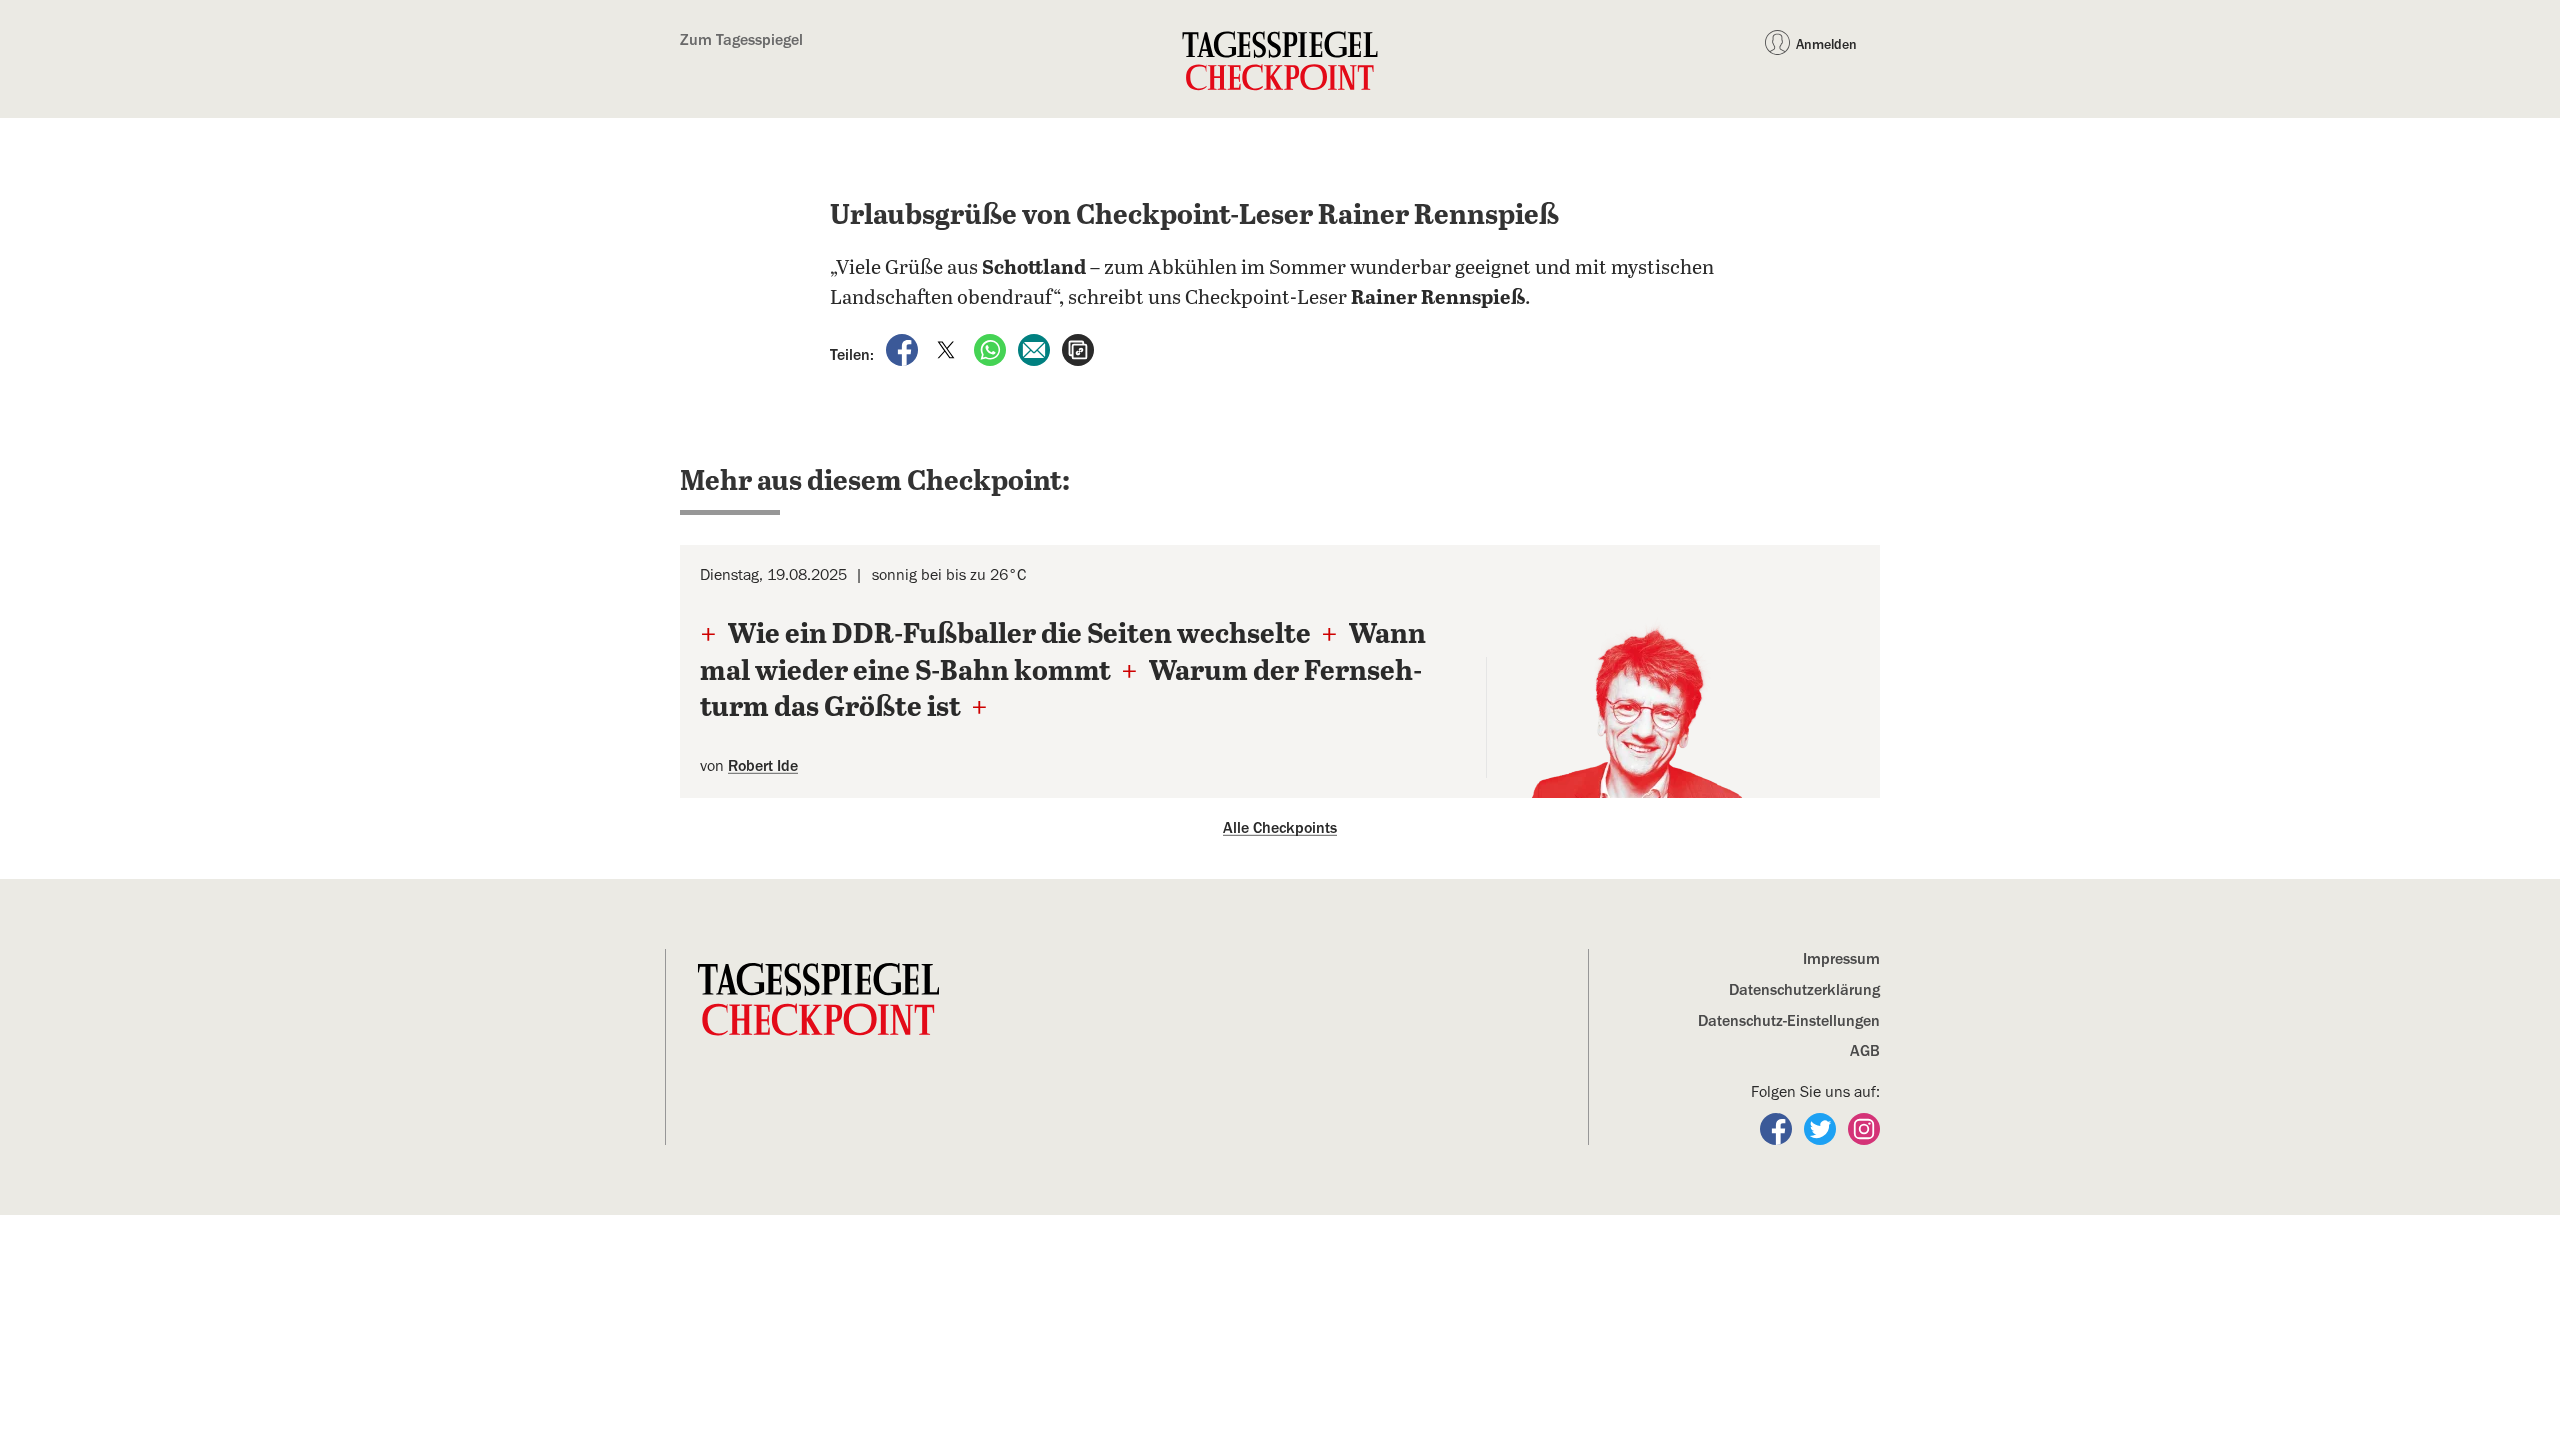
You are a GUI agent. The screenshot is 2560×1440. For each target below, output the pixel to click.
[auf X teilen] (948, 349)
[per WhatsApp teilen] (992, 349)
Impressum (1841, 959)
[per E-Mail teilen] (1036, 349)
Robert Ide (763, 766)
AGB (1865, 1051)
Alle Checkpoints (1280, 828)
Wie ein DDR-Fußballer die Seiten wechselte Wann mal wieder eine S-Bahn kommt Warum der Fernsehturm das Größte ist (1063, 671)
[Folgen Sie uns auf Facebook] (1778, 1128)
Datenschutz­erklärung (1804, 990)
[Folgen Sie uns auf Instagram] (1864, 1128)
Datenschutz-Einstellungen (1789, 1021)
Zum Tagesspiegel (741, 40)
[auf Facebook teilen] (904, 349)
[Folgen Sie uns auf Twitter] (1822, 1128)
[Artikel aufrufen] (1078, 349)
